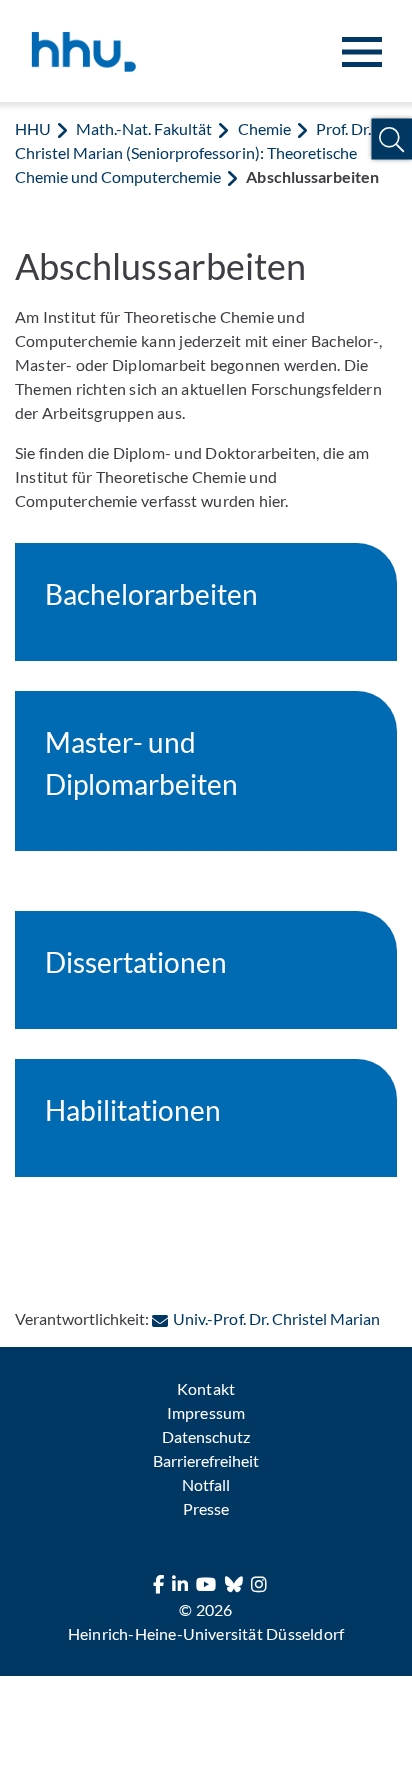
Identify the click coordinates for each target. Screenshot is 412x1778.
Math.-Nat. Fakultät (144, 128)
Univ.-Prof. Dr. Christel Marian (276, 1318)
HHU (33, 128)
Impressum (205, 1412)
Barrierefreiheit (206, 1460)
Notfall (206, 1484)
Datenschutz (206, 1436)
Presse (206, 1508)
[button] (391, 139)
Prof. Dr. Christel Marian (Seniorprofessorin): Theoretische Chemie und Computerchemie (193, 152)
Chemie (264, 128)
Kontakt (205, 1388)
